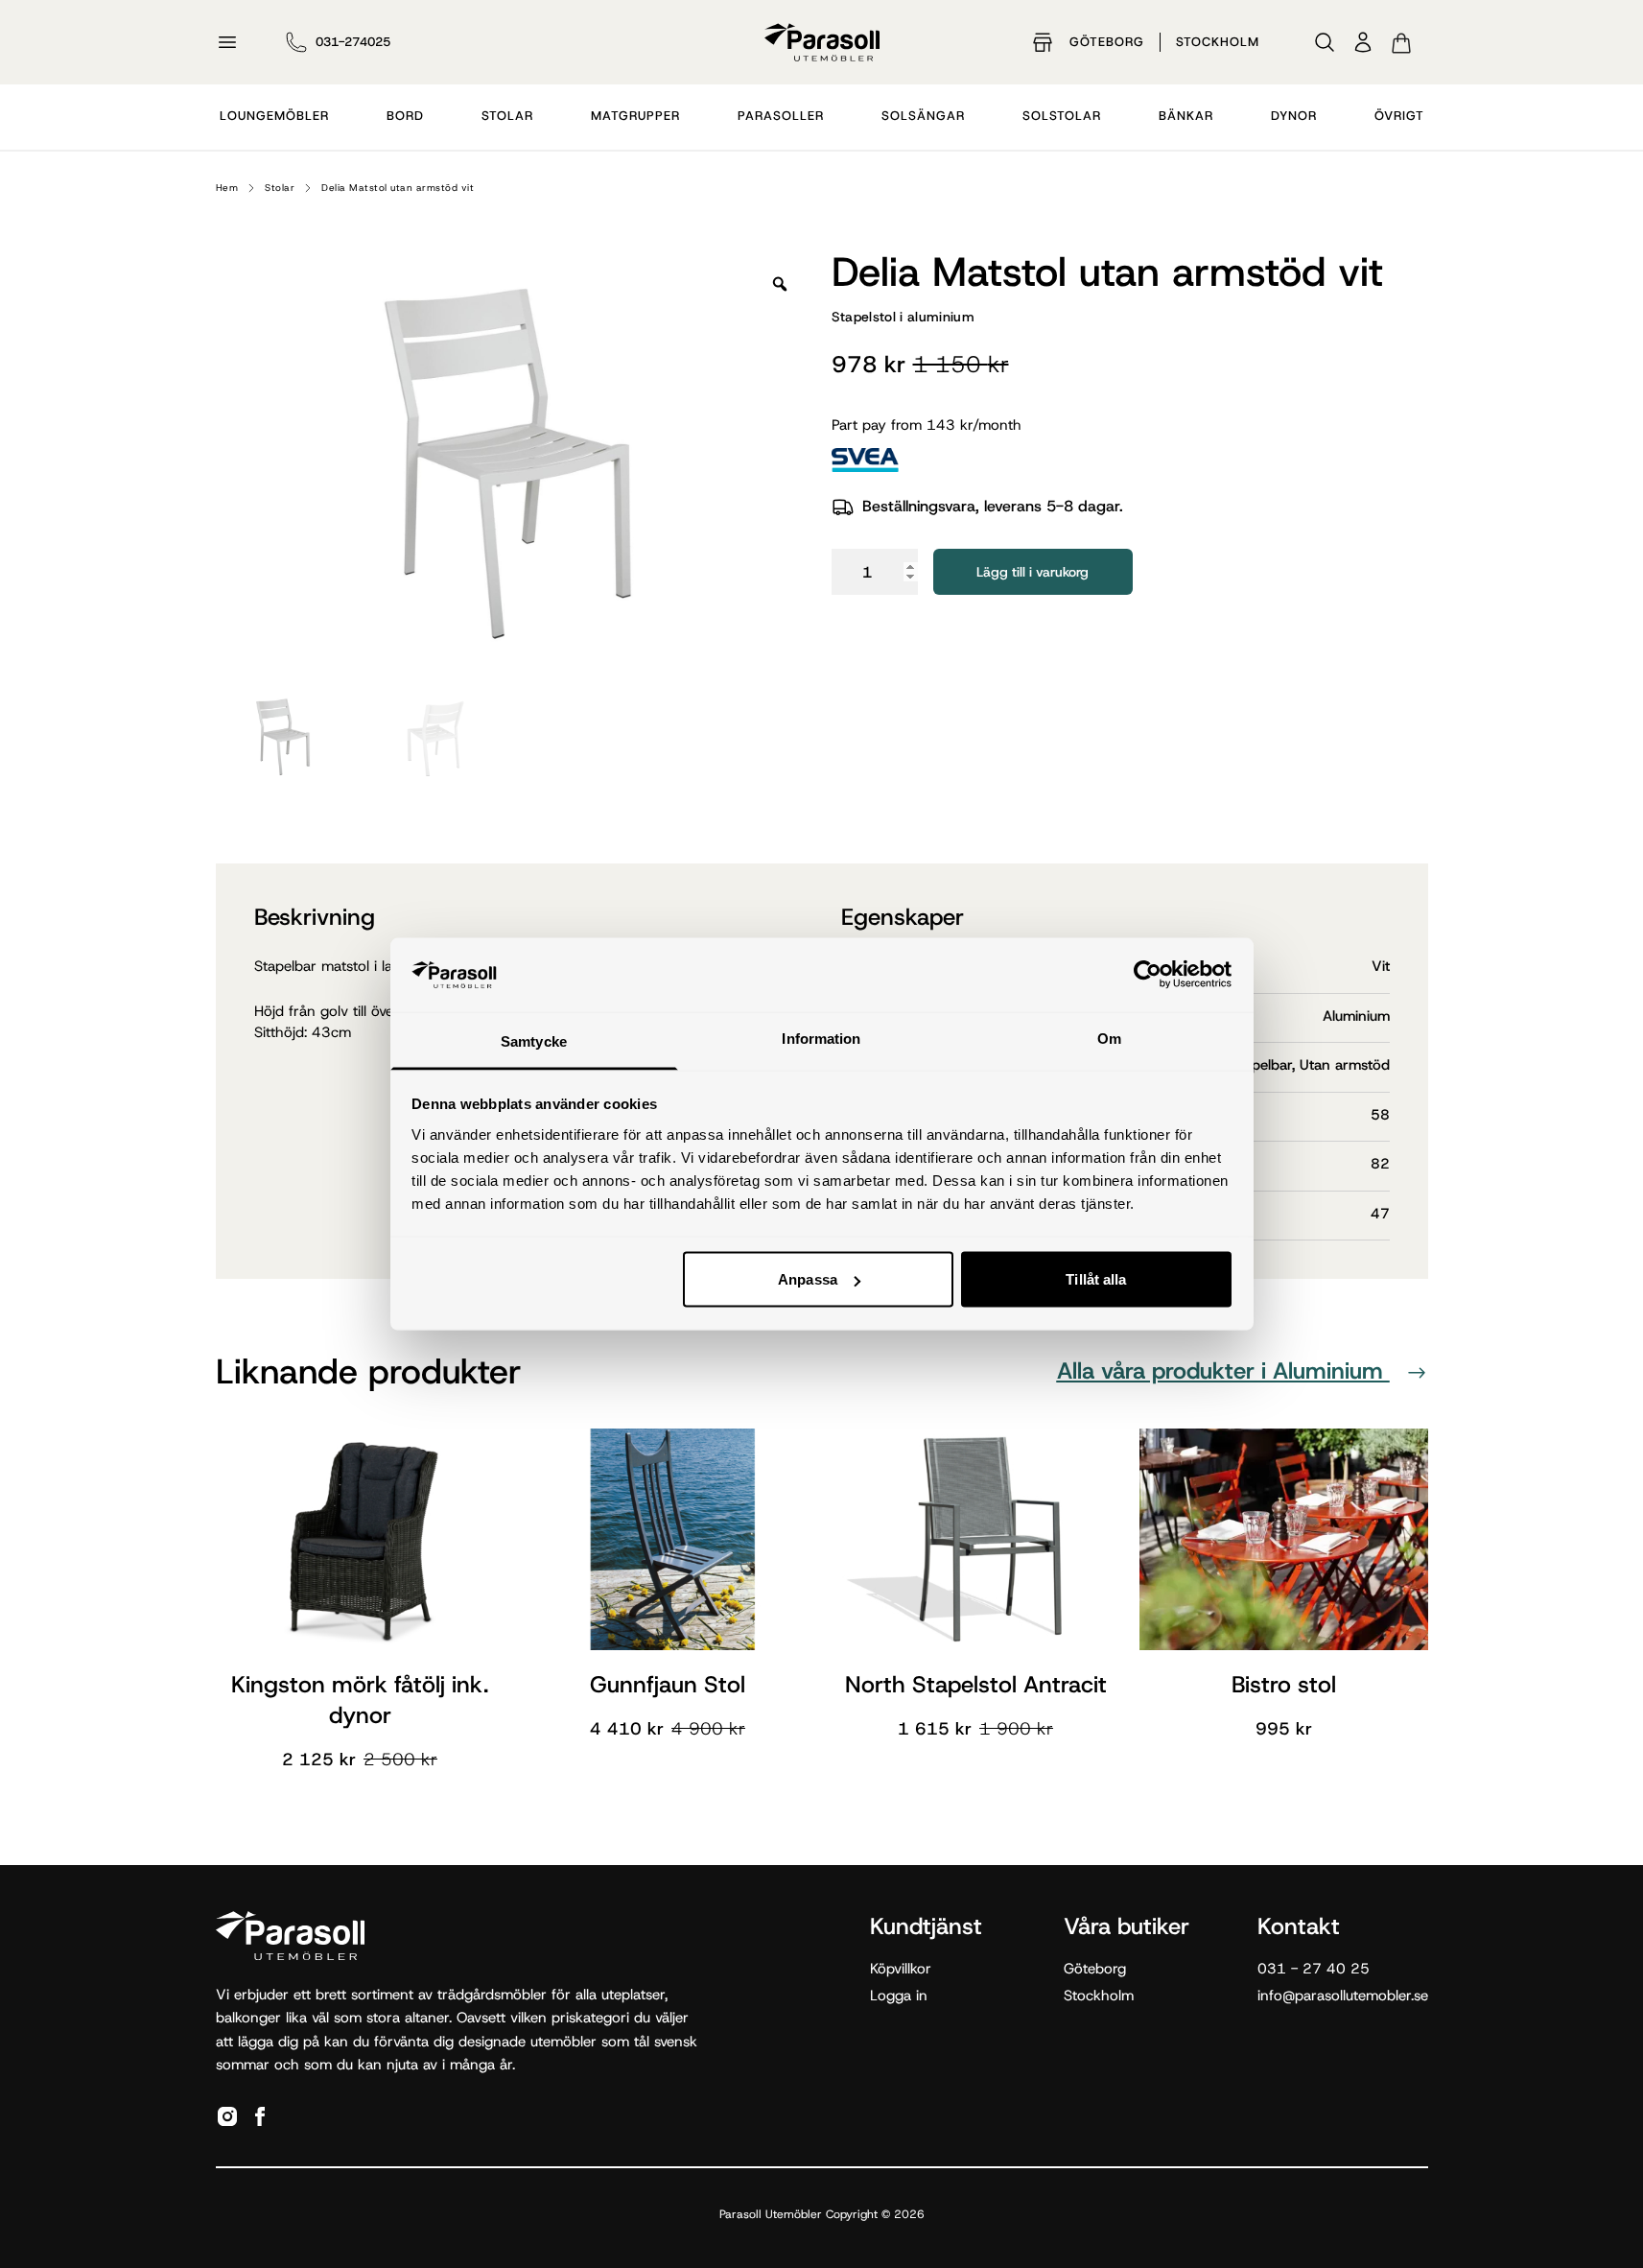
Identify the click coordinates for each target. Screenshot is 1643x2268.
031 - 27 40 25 (1314, 1969)
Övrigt (1399, 116)
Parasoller (781, 116)
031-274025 (353, 42)
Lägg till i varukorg (1033, 572)
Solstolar (1062, 116)
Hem (227, 188)
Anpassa (808, 1279)
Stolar (507, 116)
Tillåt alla (1096, 1279)
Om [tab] (1109, 1038)
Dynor (1294, 116)
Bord (405, 116)
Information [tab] (821, 1038)
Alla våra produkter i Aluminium (1223, 1371)
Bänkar (1186, 116)
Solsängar (923, 116)
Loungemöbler (274, 116)
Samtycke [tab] (534, 1040)
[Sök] (1325, 42)
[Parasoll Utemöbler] (822, 42)
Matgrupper (635, 116)
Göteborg (1107, 42)
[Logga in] (1363, 42)
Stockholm (1218, 42)
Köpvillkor (901, 1969)
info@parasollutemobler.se (1343, 1996)
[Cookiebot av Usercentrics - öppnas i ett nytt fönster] (1148, 975)
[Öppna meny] (227, 42)
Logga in (899, 1996)
